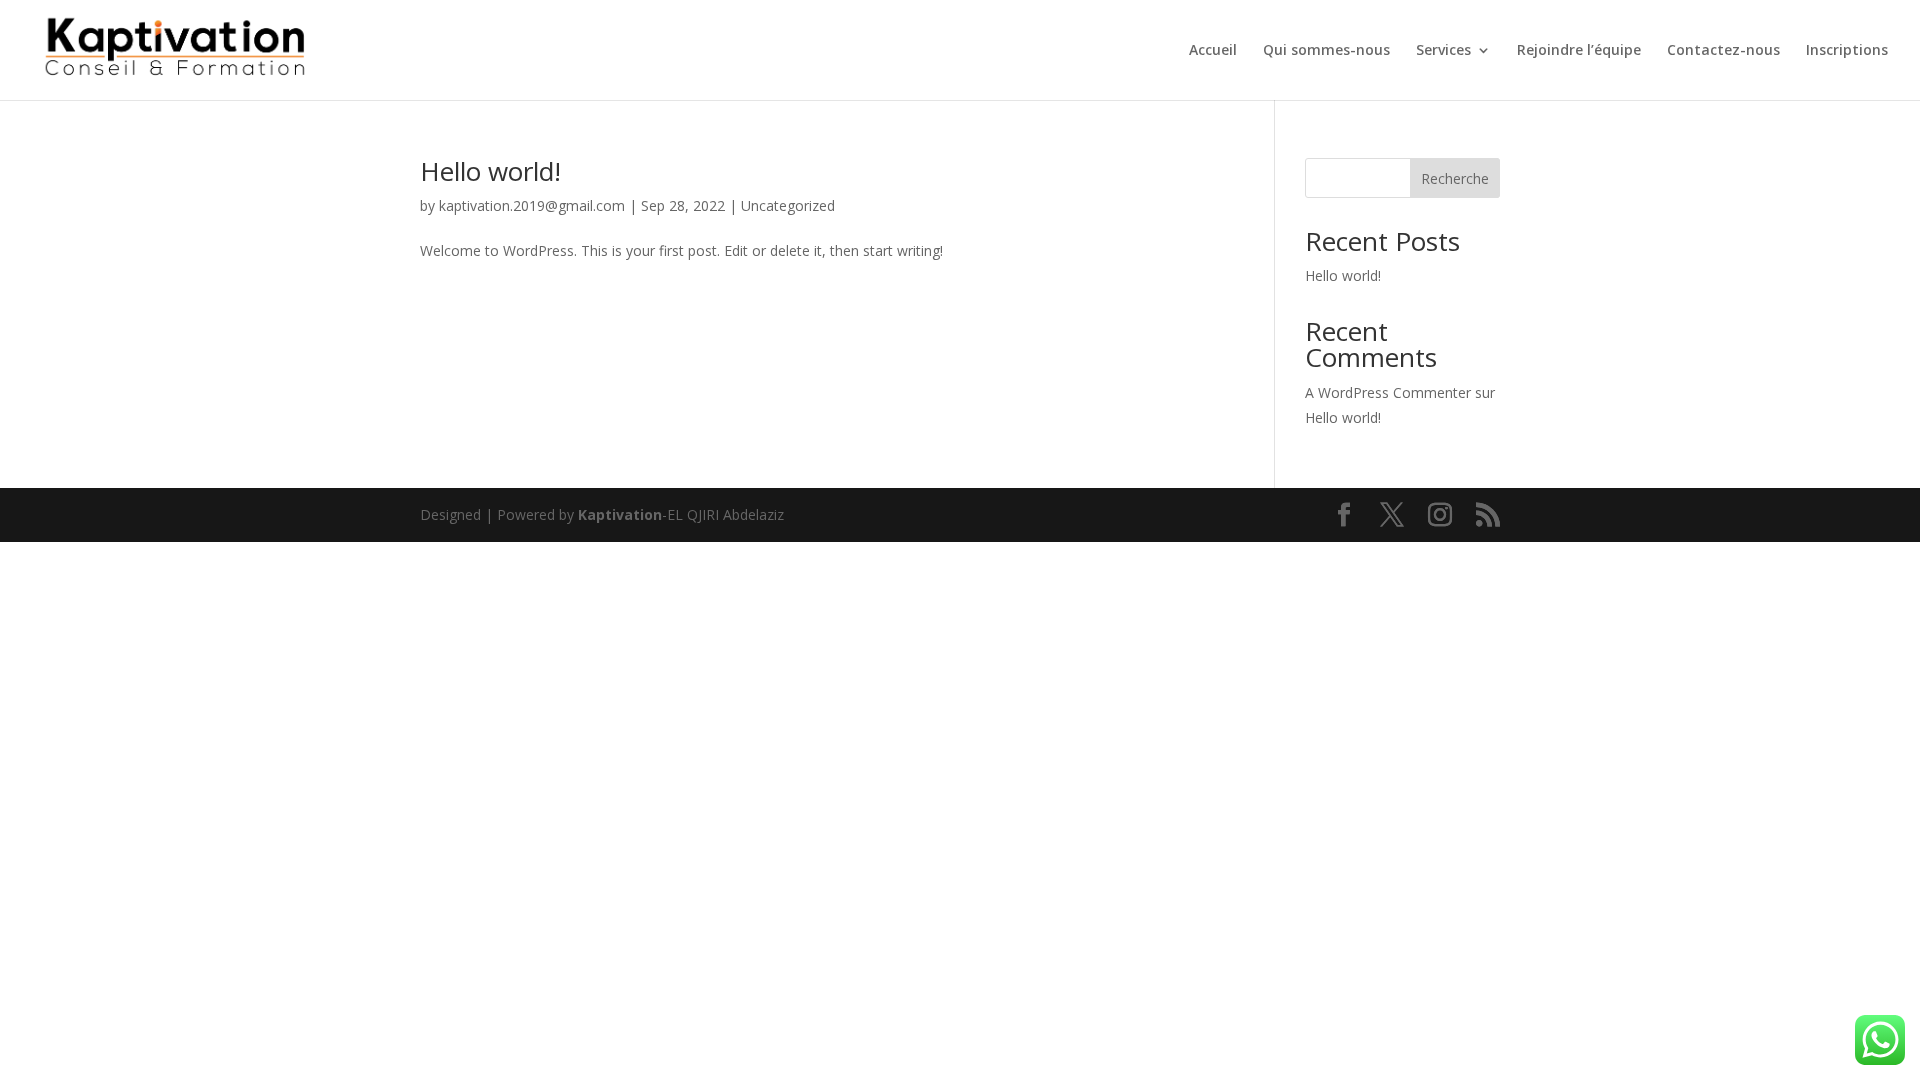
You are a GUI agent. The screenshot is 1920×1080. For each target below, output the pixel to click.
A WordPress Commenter (1388, 392)
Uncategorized (788, 205)
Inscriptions (1847, 51)
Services (1443, 51)
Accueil (1213, 51)
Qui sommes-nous (1326, 51)
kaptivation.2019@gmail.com (532, 205)
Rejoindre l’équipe (1579, 51)
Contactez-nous (1723, 51)
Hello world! (490, 171)
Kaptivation (620, 514)
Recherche (1455, 178)
